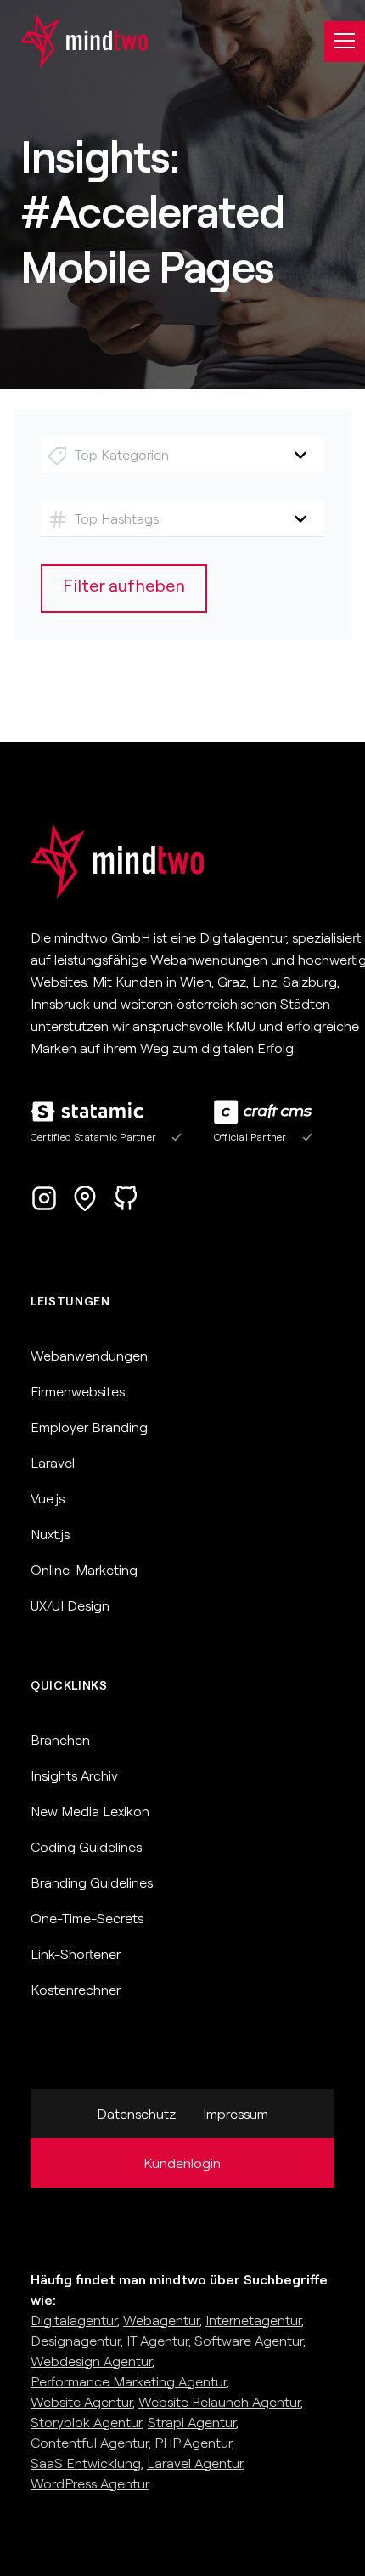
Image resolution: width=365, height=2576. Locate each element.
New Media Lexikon (90, 1811)
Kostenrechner (76, 1990)
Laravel (53, 1463)
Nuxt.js (50, 1534)
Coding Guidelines (86, 1847)
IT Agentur (157, 2341)
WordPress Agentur (90, 2483)
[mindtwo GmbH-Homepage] (74, 41)
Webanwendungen (89, 1356)
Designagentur (76, 2341)
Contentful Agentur (90, 2443)
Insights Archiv (74, 1775)
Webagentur (161, 2320)
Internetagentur (253, 2320)
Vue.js (48, 1498)
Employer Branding (89, 1427)
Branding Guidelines (92, 1882)
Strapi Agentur (192, 2422)
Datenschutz (136, 2114)
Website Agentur (81, 2402)
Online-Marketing (84, 1570)
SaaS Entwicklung (86, 2463)
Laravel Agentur (195, 2463)
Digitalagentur (74, 2320)
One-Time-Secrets (87, 1918)
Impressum (236, 2114)
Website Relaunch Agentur (219, 2402)
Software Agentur (249, 2341)
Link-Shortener (76, 1954)
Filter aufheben (124, 585)
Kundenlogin (182, 2163)
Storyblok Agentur (86, 2422)
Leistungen (70, 1301)
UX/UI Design (70, 1605)
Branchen (60, 1740)
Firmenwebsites (78, 1391)
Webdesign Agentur (91, 2361)
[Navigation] (345, 42)
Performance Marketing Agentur (129, 2381)
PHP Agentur (193, 2443)
